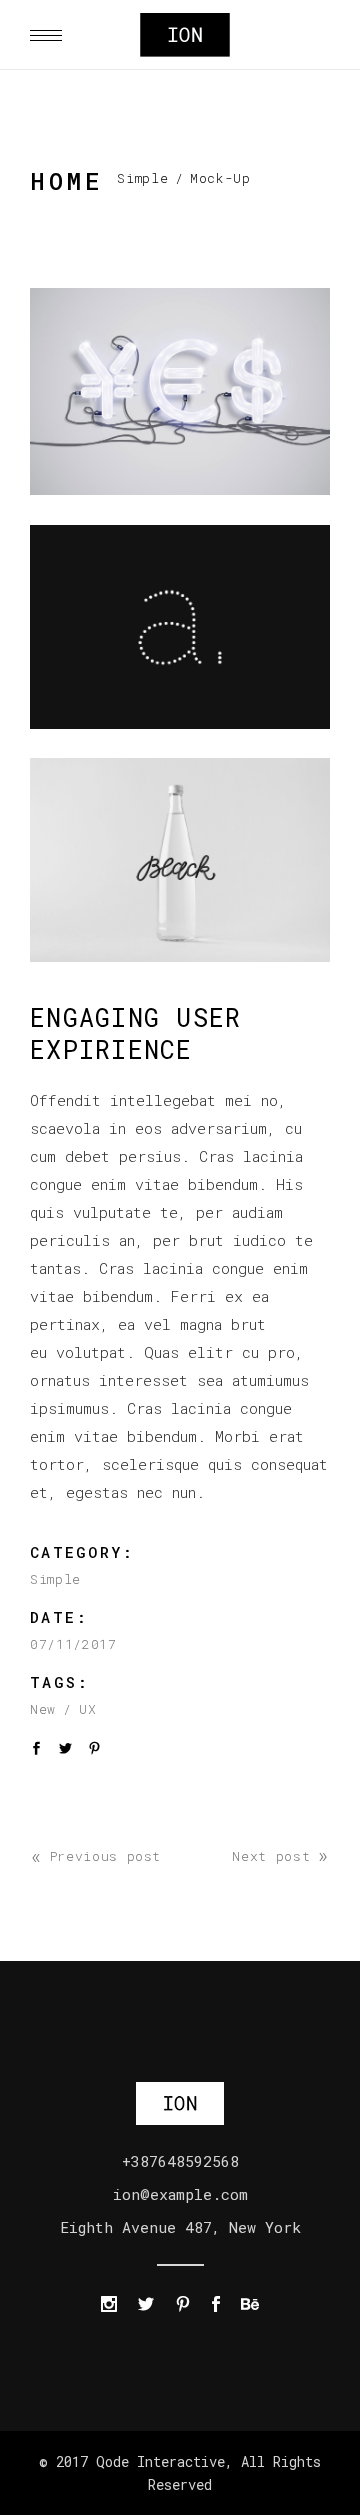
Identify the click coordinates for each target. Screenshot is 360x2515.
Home (66, 181)
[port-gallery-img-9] (180, 391)
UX (87, 1709)
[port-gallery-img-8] (180, 860)
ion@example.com (180, 2194)
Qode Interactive (156, 2461)
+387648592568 (180, 2161)
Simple (142, 178)
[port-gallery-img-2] (180, 627)
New (43, 1709)
